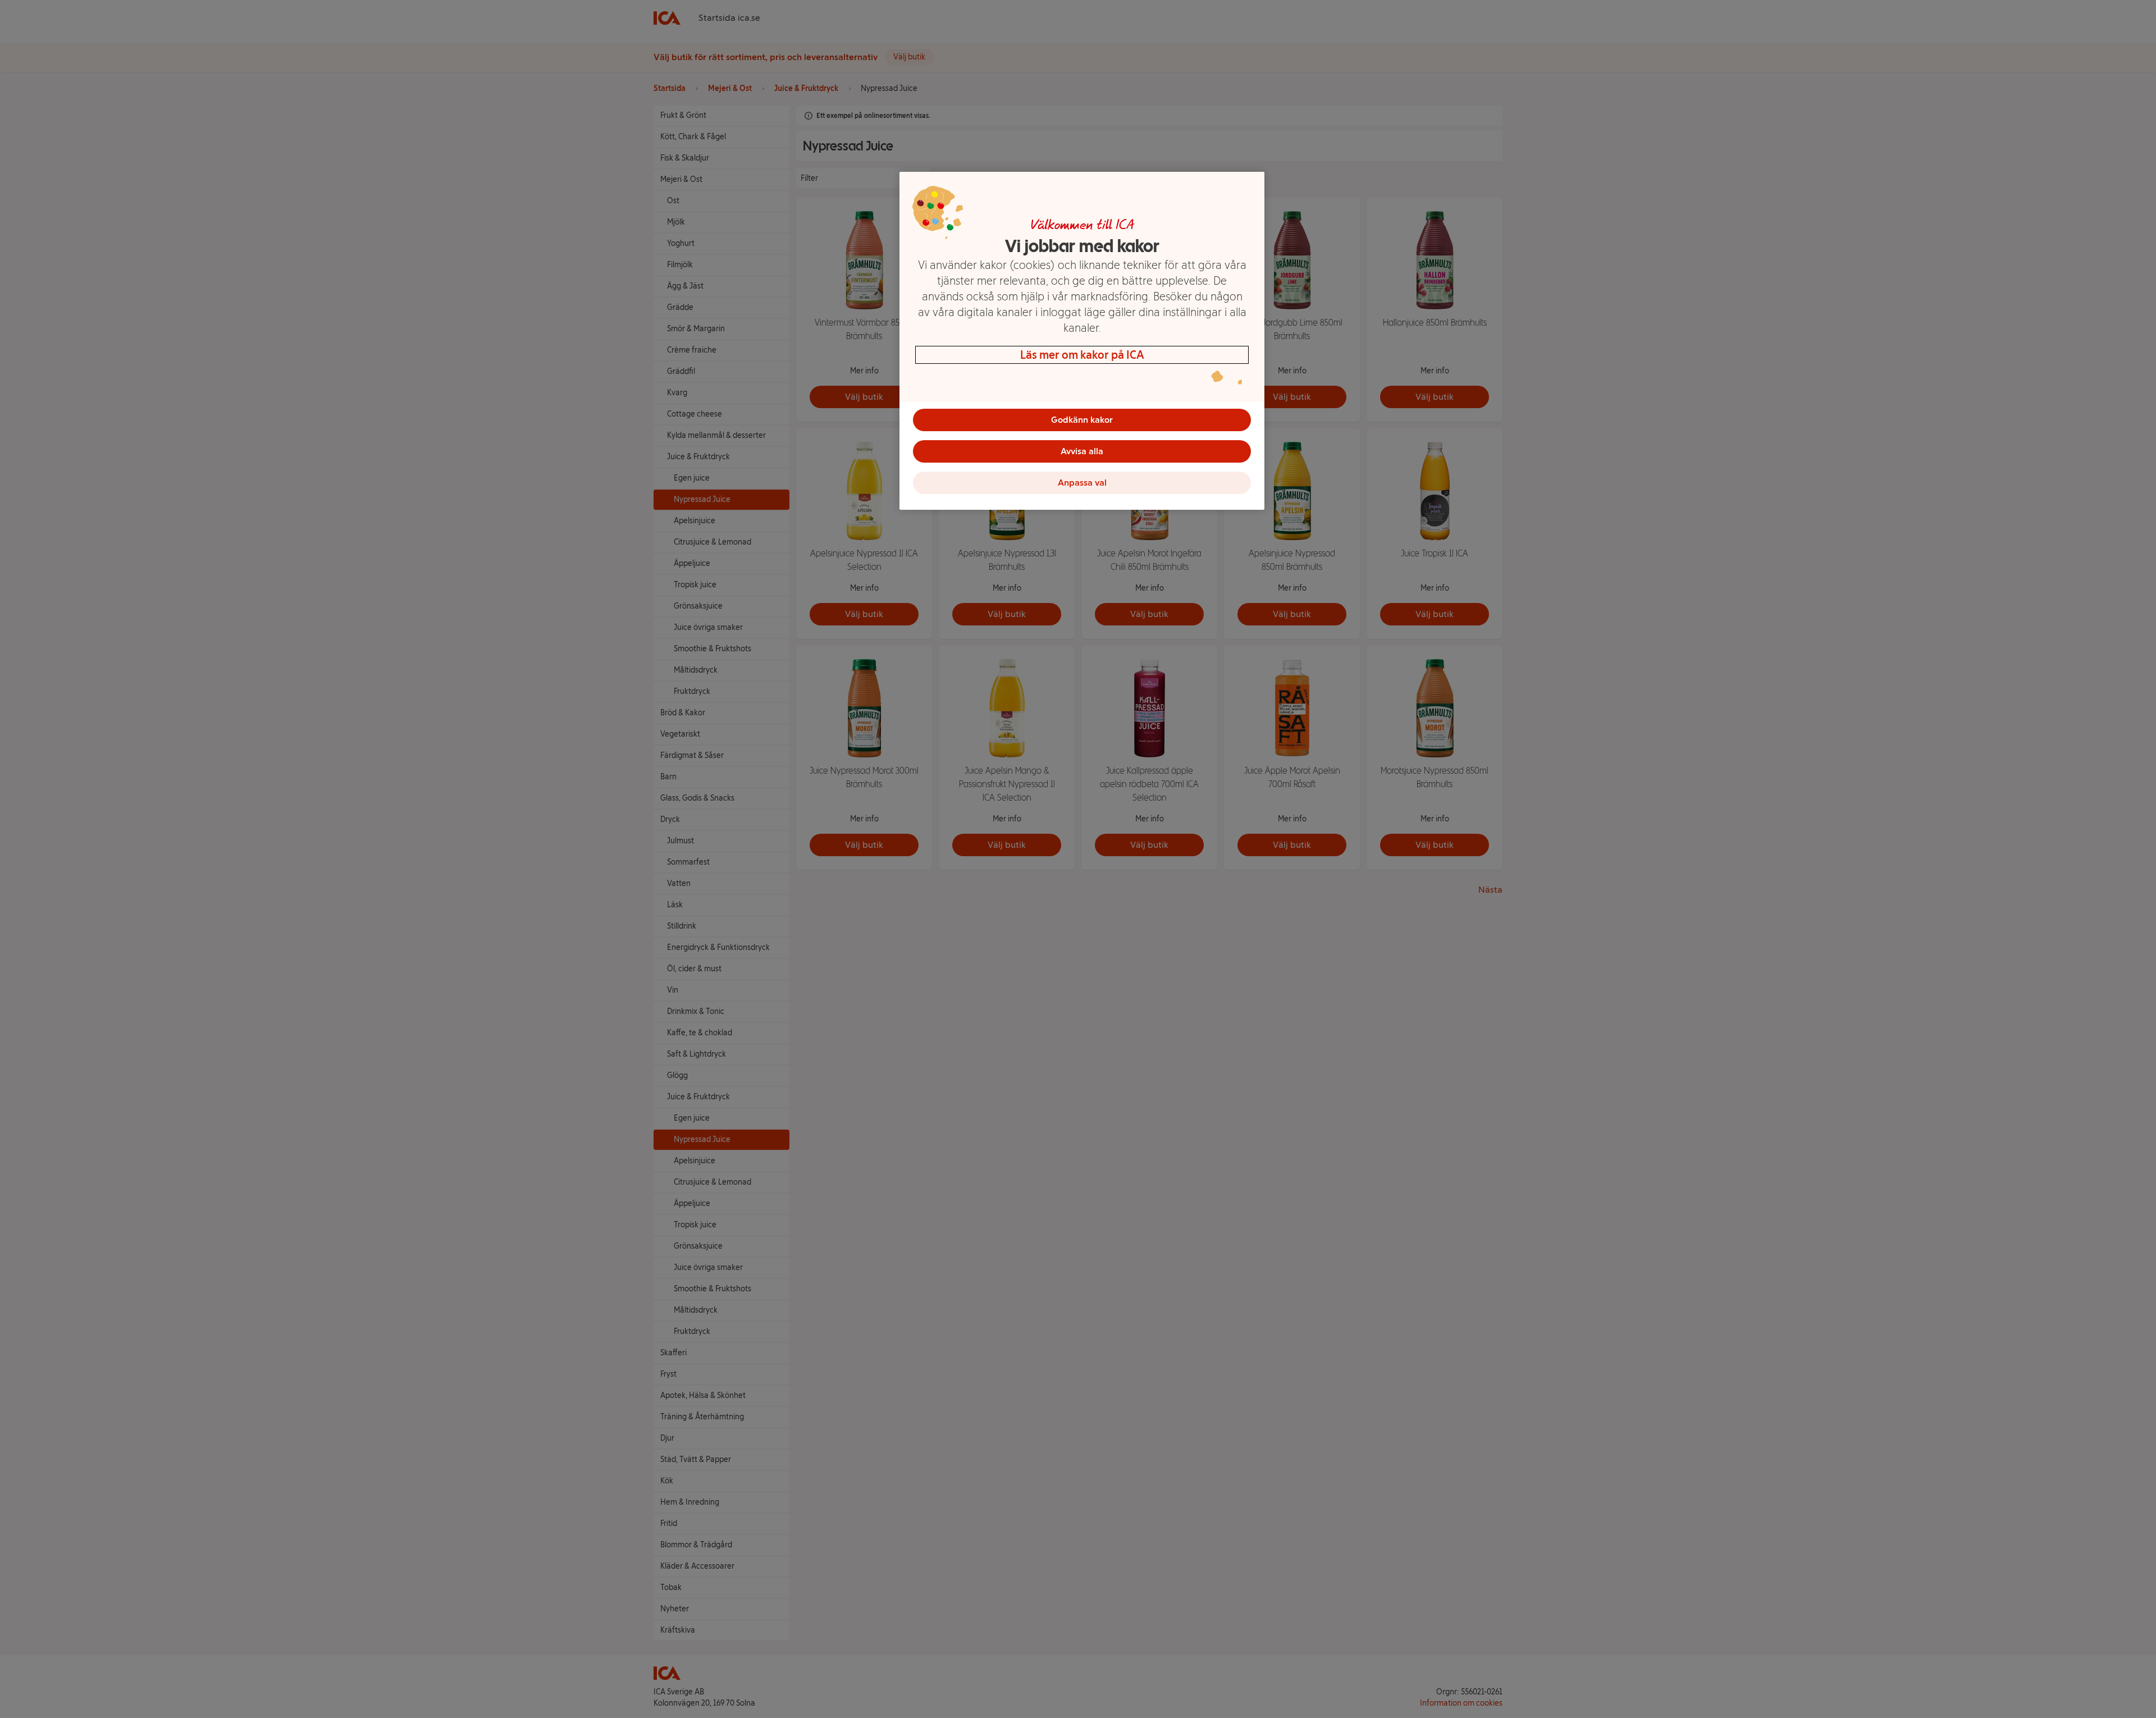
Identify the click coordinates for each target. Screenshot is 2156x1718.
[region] (1082, 341)
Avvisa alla (1082, 451)
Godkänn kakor (1082, 420)
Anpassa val (1082, 483)
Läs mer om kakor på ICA (1082, 355)
